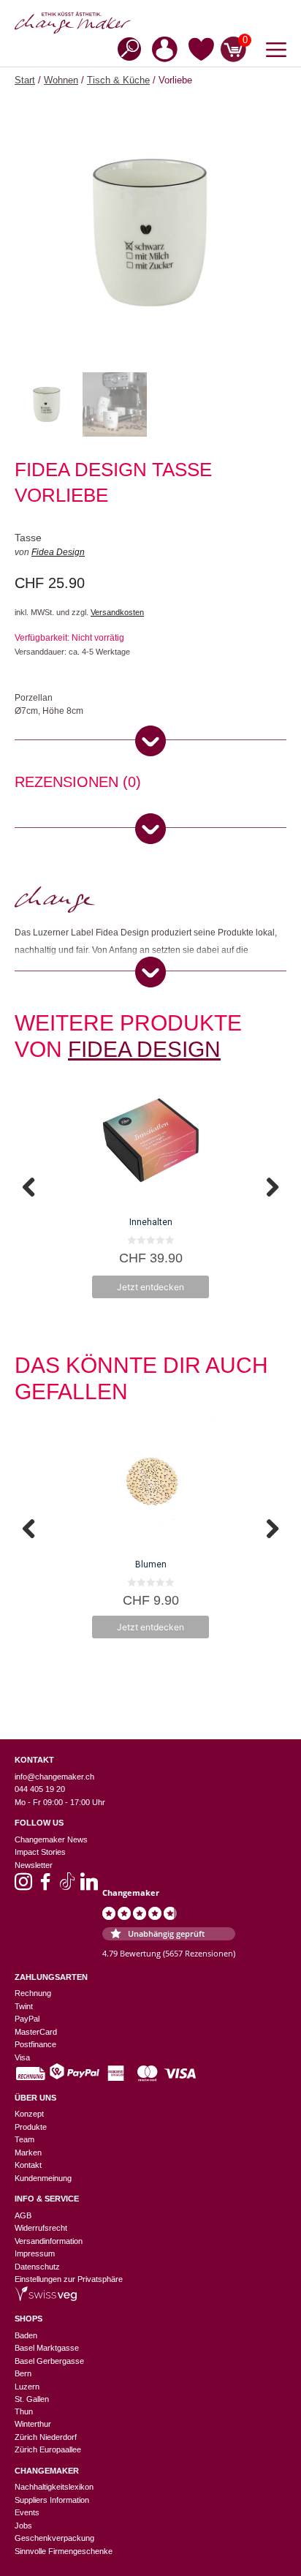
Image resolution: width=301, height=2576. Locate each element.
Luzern (27, 2387)
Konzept (29, 2114)
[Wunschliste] (201, 52)
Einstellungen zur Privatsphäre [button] (69, 2279)
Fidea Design (58, 552)
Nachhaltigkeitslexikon (54, 2487)
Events (27, 2512)
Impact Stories (40, 1852)
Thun (24, 2411)
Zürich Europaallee (48, 2449)
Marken (28, 2153)
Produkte (31, 2127)
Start (25, 80)
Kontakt (28, 2165)
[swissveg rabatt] (46, 2298)
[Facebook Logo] (45, 1886)
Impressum (35, 2253)
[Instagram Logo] (23, 1886)
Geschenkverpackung (54, 2538)
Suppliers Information (52, 2500)
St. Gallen (32, 2399)
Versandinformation (49, 2241)
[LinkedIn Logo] (89, 1886)
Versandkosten (117, 612)
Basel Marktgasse (47, 2348)
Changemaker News (51, 1839)
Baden (26, 2335)
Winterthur (33, 2424)
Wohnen (61, 80)
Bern (23, 2373)
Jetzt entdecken (150, 1287)
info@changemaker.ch (54, 1777)
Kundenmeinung (43, 2178)
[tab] (78, 784)
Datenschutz (37, 2267)
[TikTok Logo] (67, 1886)
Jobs (23, 2526)
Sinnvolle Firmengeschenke (64, 2551)
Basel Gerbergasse (49, 2361)
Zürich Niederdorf (46, 2437)
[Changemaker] (150, 23)
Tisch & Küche (118, 80)
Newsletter (34, 1865)
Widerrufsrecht (41, 2228)
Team (24, 2139)
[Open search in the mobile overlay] (125, 48)
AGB (23, 2215)
